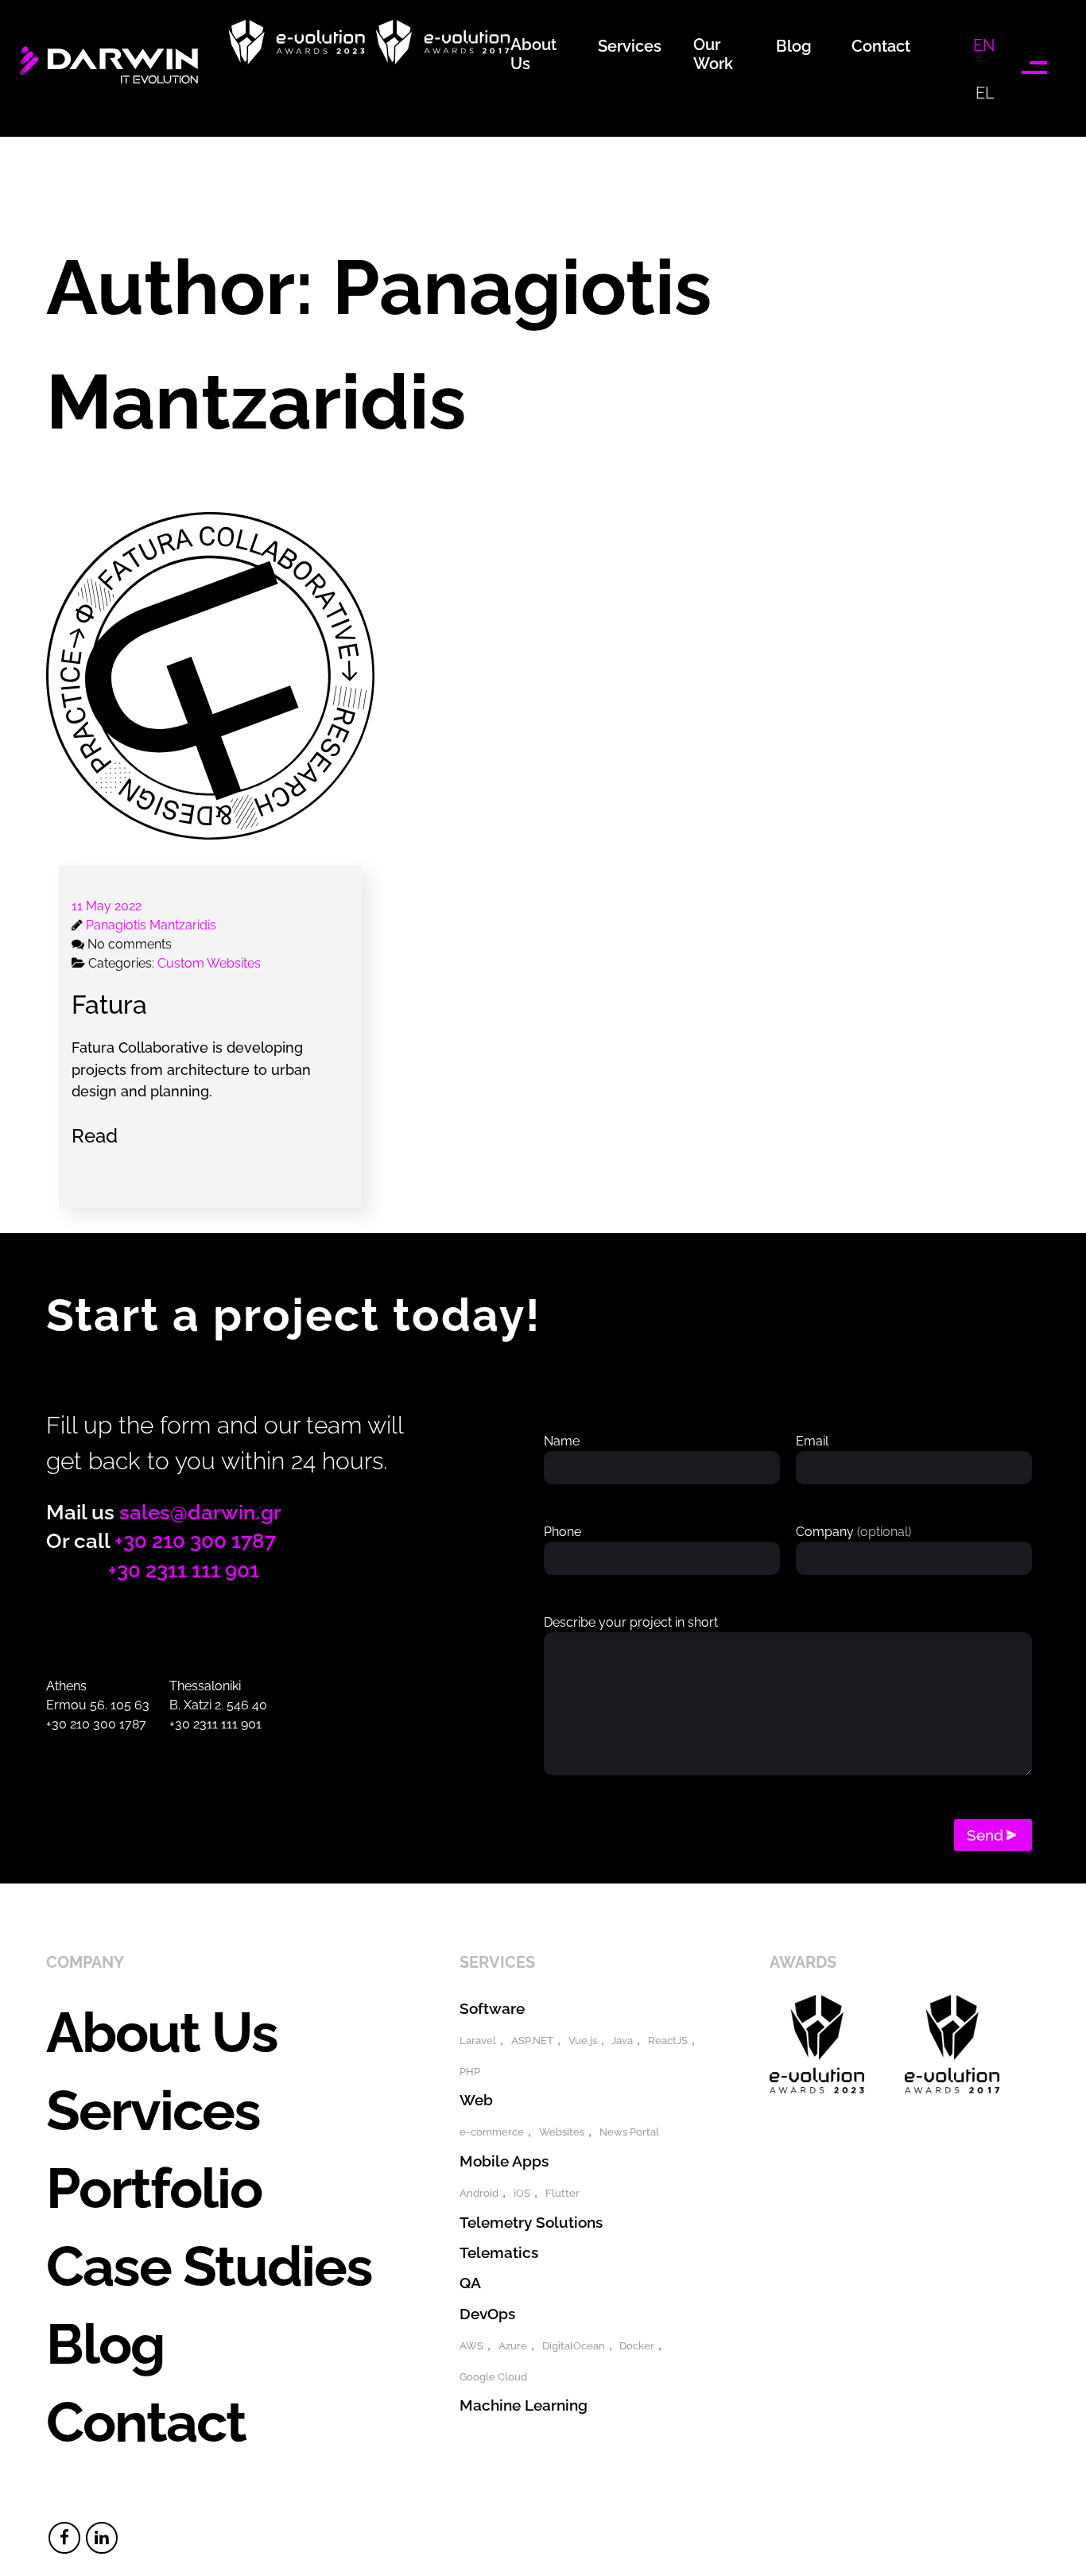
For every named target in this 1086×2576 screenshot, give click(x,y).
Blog (105, 2344)
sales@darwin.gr (200, 1512)
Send (985, 1835)
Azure (513, 2346)
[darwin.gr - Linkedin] (102, 2538)
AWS (471, 2346)
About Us (162, 2032)
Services (153, 2110)
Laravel (478, 2041)
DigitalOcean (574, 2346)
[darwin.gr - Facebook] (64, 2538)
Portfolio (154, 2188)
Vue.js (583, 2041)
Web (476, 2100)
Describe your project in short (631, 1622)
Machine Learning (524, 2405)
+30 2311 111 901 (184, 1570)
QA (470, 2283)
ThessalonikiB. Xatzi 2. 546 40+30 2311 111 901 (218, 1705)
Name (562, 1441)
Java (622, 2041)
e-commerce (492, 2132)
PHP (470, 2072)
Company (853, 1532)
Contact (146, 2422)
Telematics (499, 2252)
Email (812, 1441)
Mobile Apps (504, 2161)
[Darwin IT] (109, 82)
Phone (562, 1532)
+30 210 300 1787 (195, 1541)
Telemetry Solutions (531, 2222)
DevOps (487, 2314)
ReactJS (668, 2041)
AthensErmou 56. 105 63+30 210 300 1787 (98, 1705)
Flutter (562, 2193)
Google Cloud (493, 2377)
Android (479, 2193)
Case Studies (209, 2266)
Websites (562, 2132)
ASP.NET (532, 2041)
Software (492, 2008)
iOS (522, 2193)
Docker (637, 2346)
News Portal (629, 2132)
